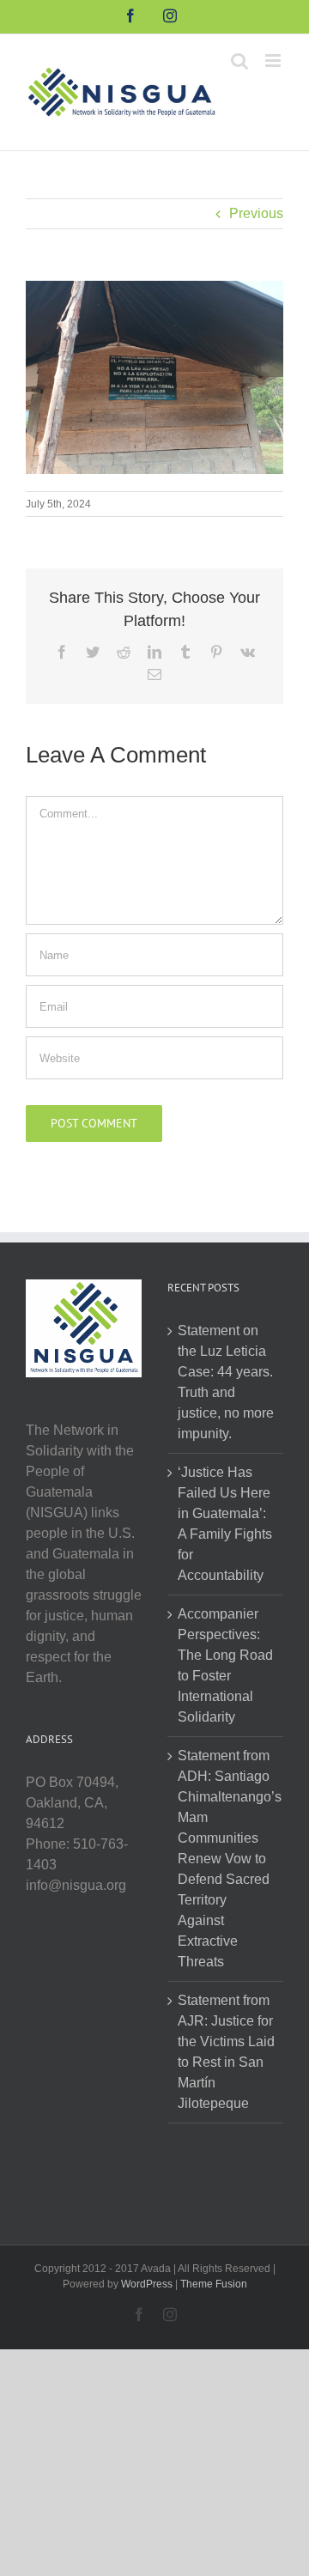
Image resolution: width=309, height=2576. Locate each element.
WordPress (147, 2284)
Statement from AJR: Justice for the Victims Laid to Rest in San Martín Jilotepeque (226, 2052)
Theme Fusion (214, 2284)
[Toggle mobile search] (239, 61)
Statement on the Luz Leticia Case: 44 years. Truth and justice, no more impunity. (226, 1382)
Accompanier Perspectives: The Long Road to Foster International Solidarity (225, 1665)
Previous (256, 213)
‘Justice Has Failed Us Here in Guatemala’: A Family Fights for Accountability (225, 1524)
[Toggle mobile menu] (274, 61)
